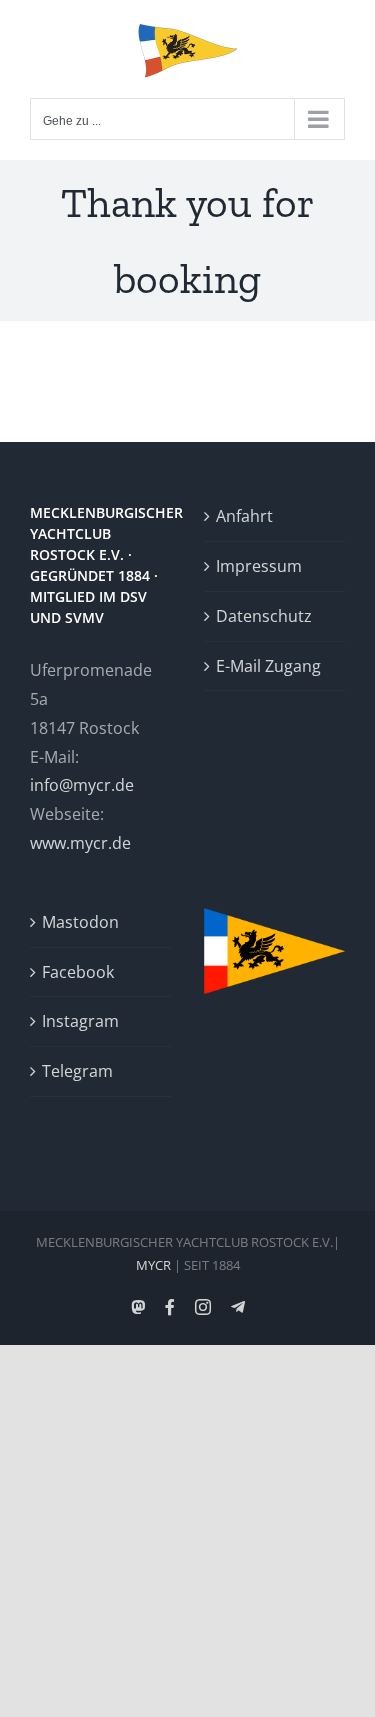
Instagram (80, 1021)
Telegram (77, 1071)
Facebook (78, 972)
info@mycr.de (82, 785)
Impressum (259, 566)
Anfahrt (244, 516)
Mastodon (80, 922)
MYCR (153, 1265)
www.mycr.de (80, 843)
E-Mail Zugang (268, 666)
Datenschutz (264, 616)
